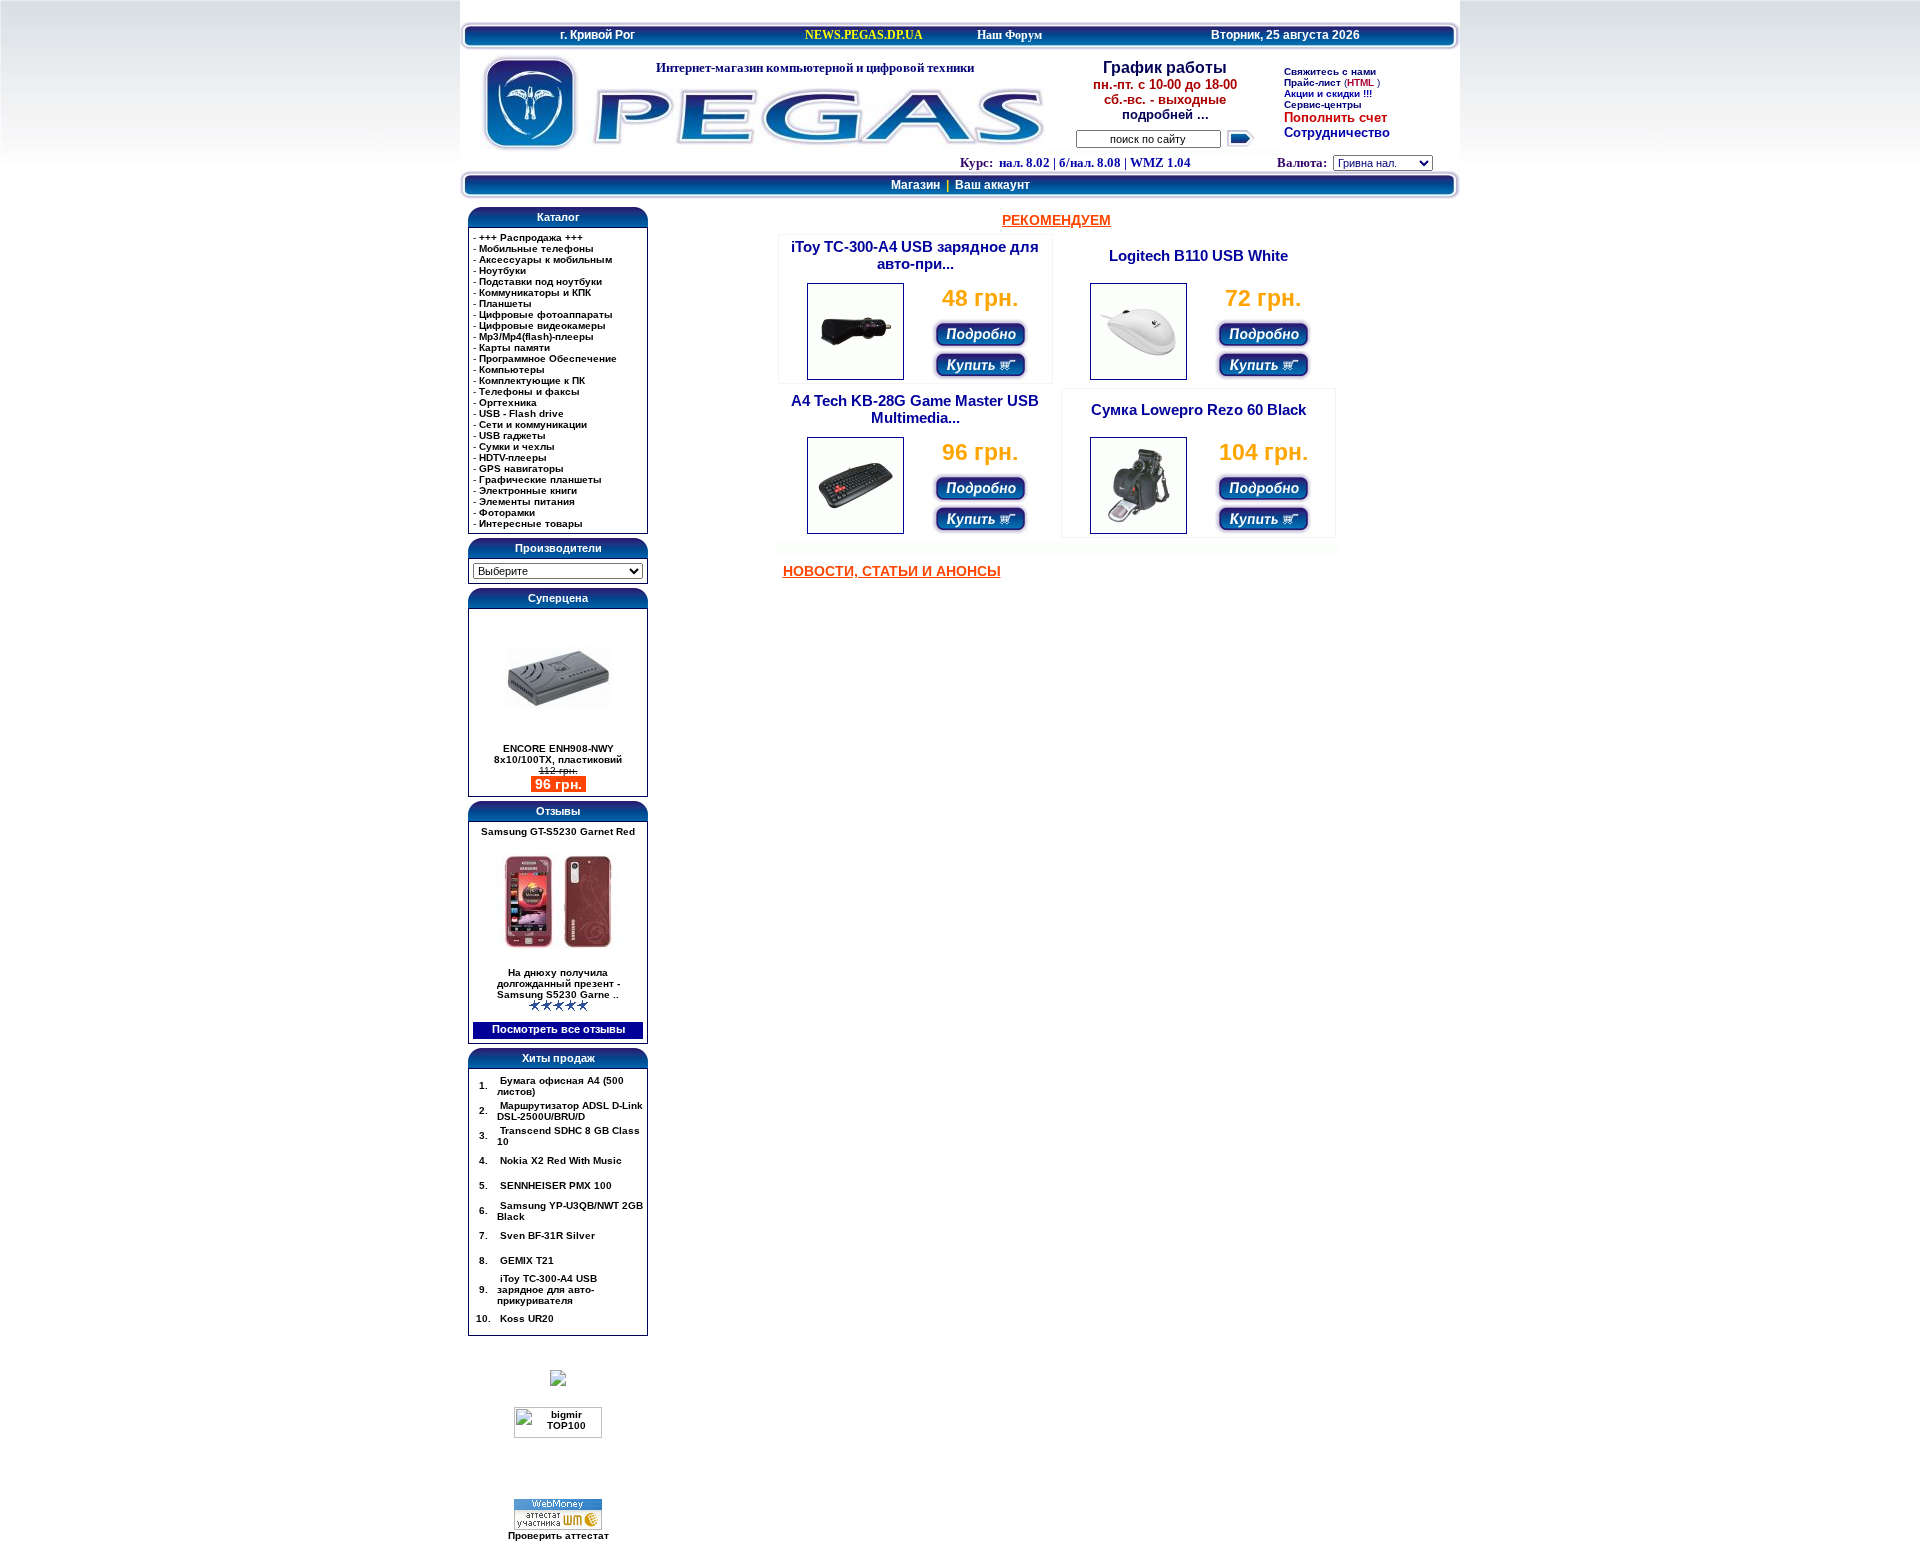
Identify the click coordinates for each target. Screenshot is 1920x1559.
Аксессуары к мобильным (545, 259)
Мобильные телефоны (536, 248)
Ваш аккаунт (992, 185)
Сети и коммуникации (533, 424)
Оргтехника (508, 402)
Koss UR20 (525, 1318)
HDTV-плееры (513, 457)
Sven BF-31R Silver (546, 1235)
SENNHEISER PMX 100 (554, 1185)
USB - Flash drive (521, 413)
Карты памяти (514, 347)
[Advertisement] (960, 10)
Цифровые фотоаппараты (546, 314)
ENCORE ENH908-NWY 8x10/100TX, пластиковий (558, 754)
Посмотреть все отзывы (558, 1029)
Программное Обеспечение (548, 358)
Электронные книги (528, 490)
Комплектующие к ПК (532, 380)
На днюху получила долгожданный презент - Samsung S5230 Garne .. (558, 983)
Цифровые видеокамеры (542, 325)
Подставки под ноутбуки (540, 281)
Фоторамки (507, 512)
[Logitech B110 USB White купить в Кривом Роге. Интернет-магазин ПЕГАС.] (1138, 376)
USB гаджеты (512, 435)
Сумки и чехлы (517, 446)
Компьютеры (512, 369)
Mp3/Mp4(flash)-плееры (536, 336)
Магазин (915, 185)
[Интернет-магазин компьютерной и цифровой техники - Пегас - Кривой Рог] (815, 114)
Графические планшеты (540, 479)
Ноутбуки (502, 270)
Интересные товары (531, 523)
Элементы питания (527, 501)
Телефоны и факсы (529, 391)
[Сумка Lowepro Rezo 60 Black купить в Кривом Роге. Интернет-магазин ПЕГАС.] (1138, 530)
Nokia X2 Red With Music (559, 1160)
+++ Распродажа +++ (531, 237)
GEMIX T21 (525, 1260)
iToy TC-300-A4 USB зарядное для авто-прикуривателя (547, 1289)
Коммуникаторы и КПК (535, 292)
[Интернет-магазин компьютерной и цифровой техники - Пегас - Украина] (530, 99)
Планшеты (505, 303)
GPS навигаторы (521, 468)
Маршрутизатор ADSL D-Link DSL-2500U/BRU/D (570, 1111)
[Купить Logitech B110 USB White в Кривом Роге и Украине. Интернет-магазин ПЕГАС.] (1263, 362)
